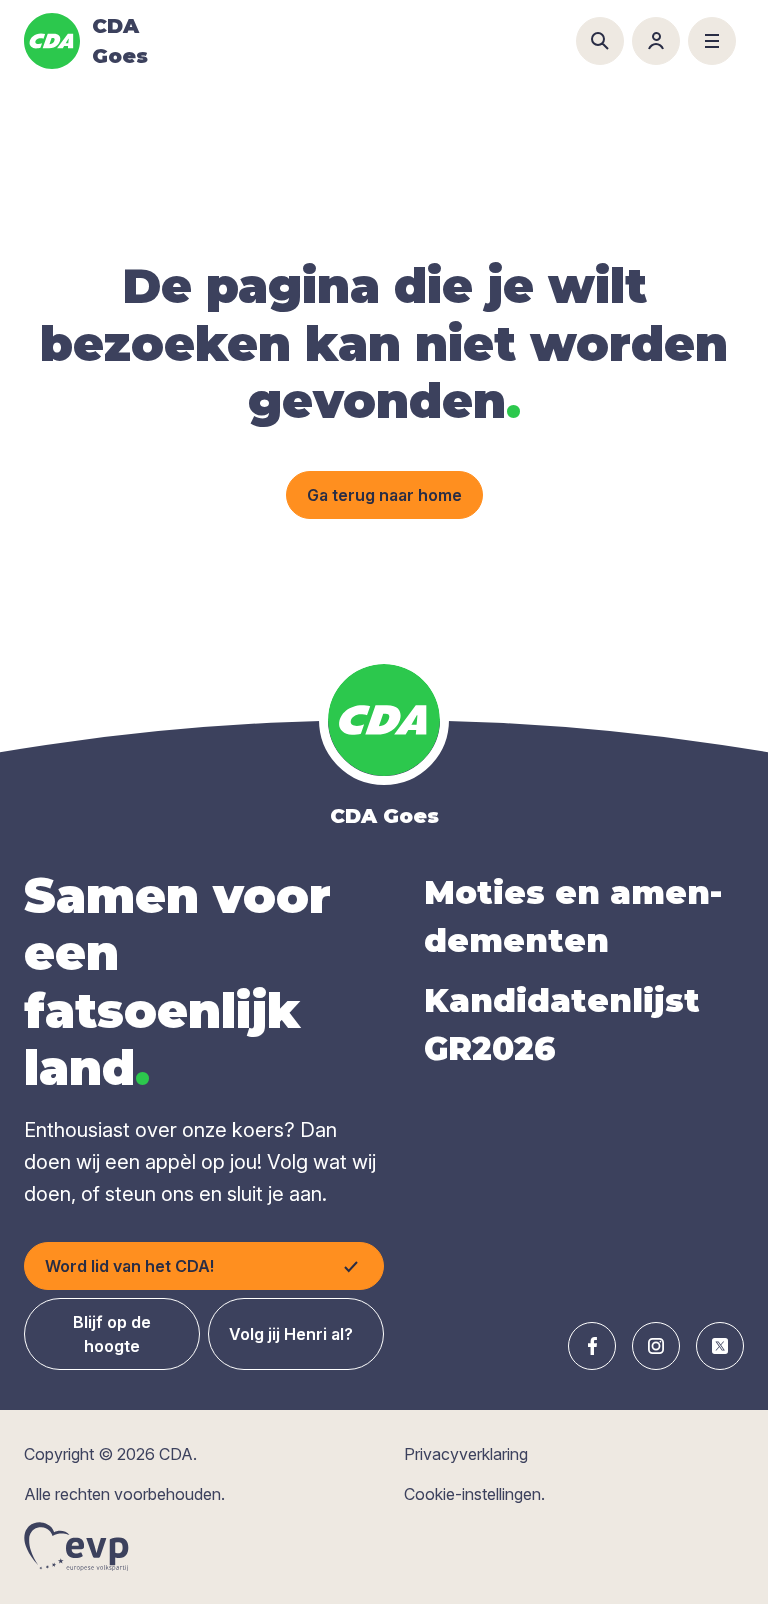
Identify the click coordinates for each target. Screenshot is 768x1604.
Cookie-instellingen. (474, 1494)
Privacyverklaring (466, 1454)
